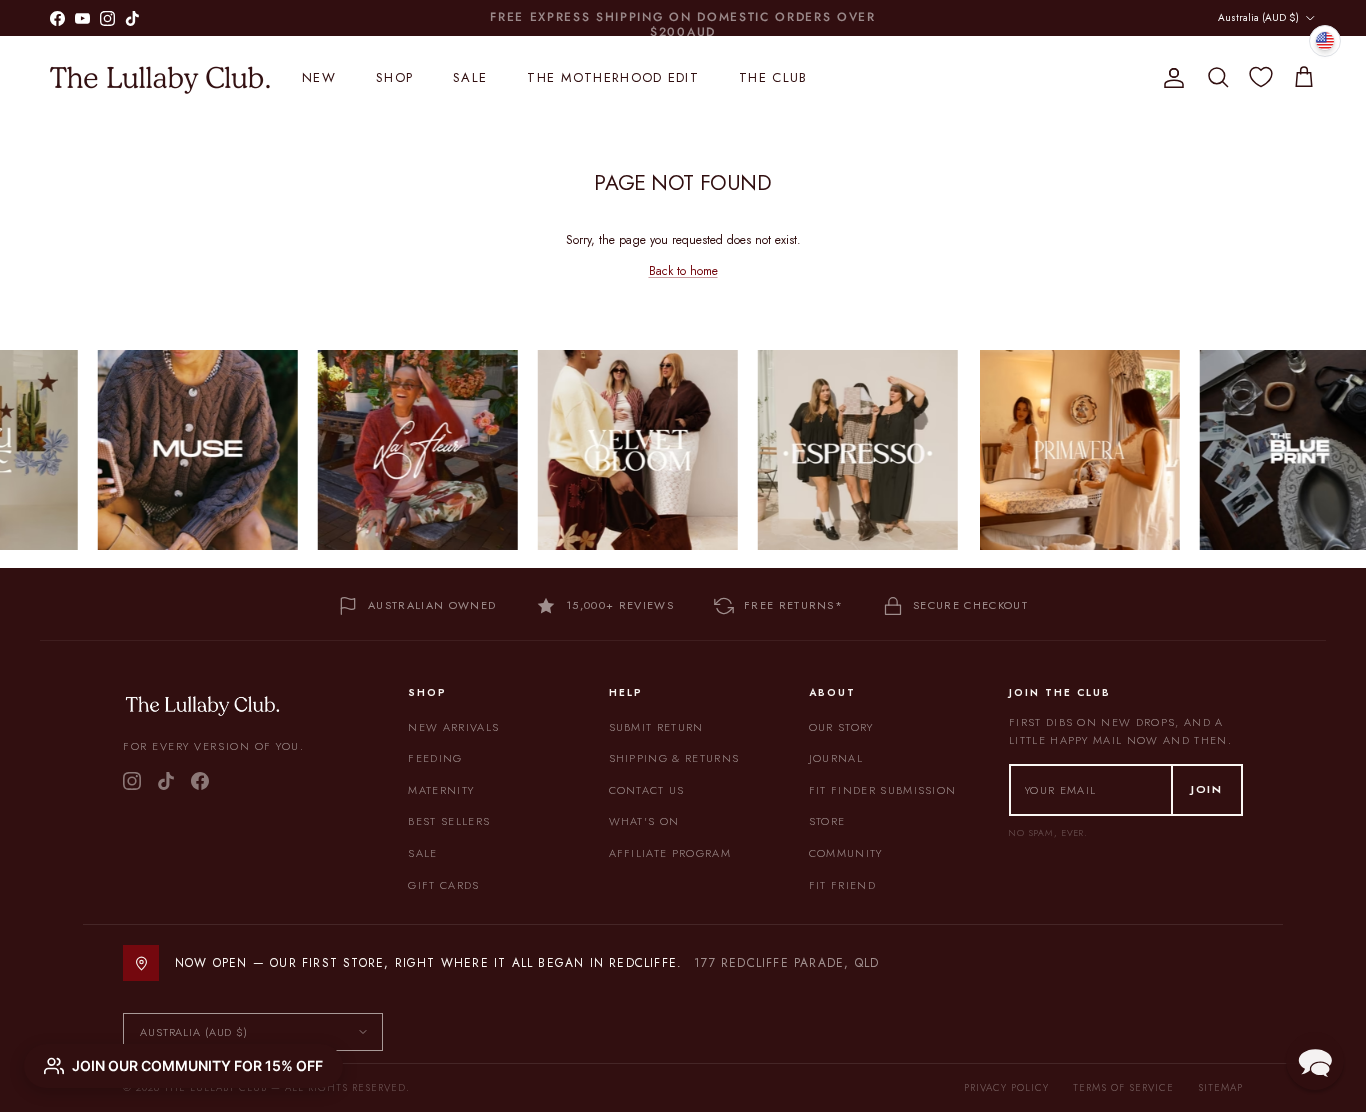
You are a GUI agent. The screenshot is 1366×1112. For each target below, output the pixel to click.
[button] (1315, 1061)
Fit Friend (842, 885)
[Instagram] (132, 781)
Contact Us (647, 790)
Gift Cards (443, 885)
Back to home (683, 271)
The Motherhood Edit (613, 77)
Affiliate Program (670, 853)
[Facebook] (200, 781)
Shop (394, 77)
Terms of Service (1123, 1087)
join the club (633, 20)
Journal (836, 758)
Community (846, 853)
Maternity (441, 790)
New (319, 77)
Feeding (435, 758)
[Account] (1170, 78)
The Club (773, 77)
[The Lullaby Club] (160, 78)
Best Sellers (449, 821)
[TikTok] (166, 781)
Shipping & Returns (674, 758)
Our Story (841, 727)
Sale (470, 77)
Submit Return (656, 727)
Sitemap (1220, 1087)
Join (1207, 789)
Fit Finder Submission (883, 790)
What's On (644, 821)
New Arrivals (453, 727)
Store (827, 821)
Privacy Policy (1006, 1087)
